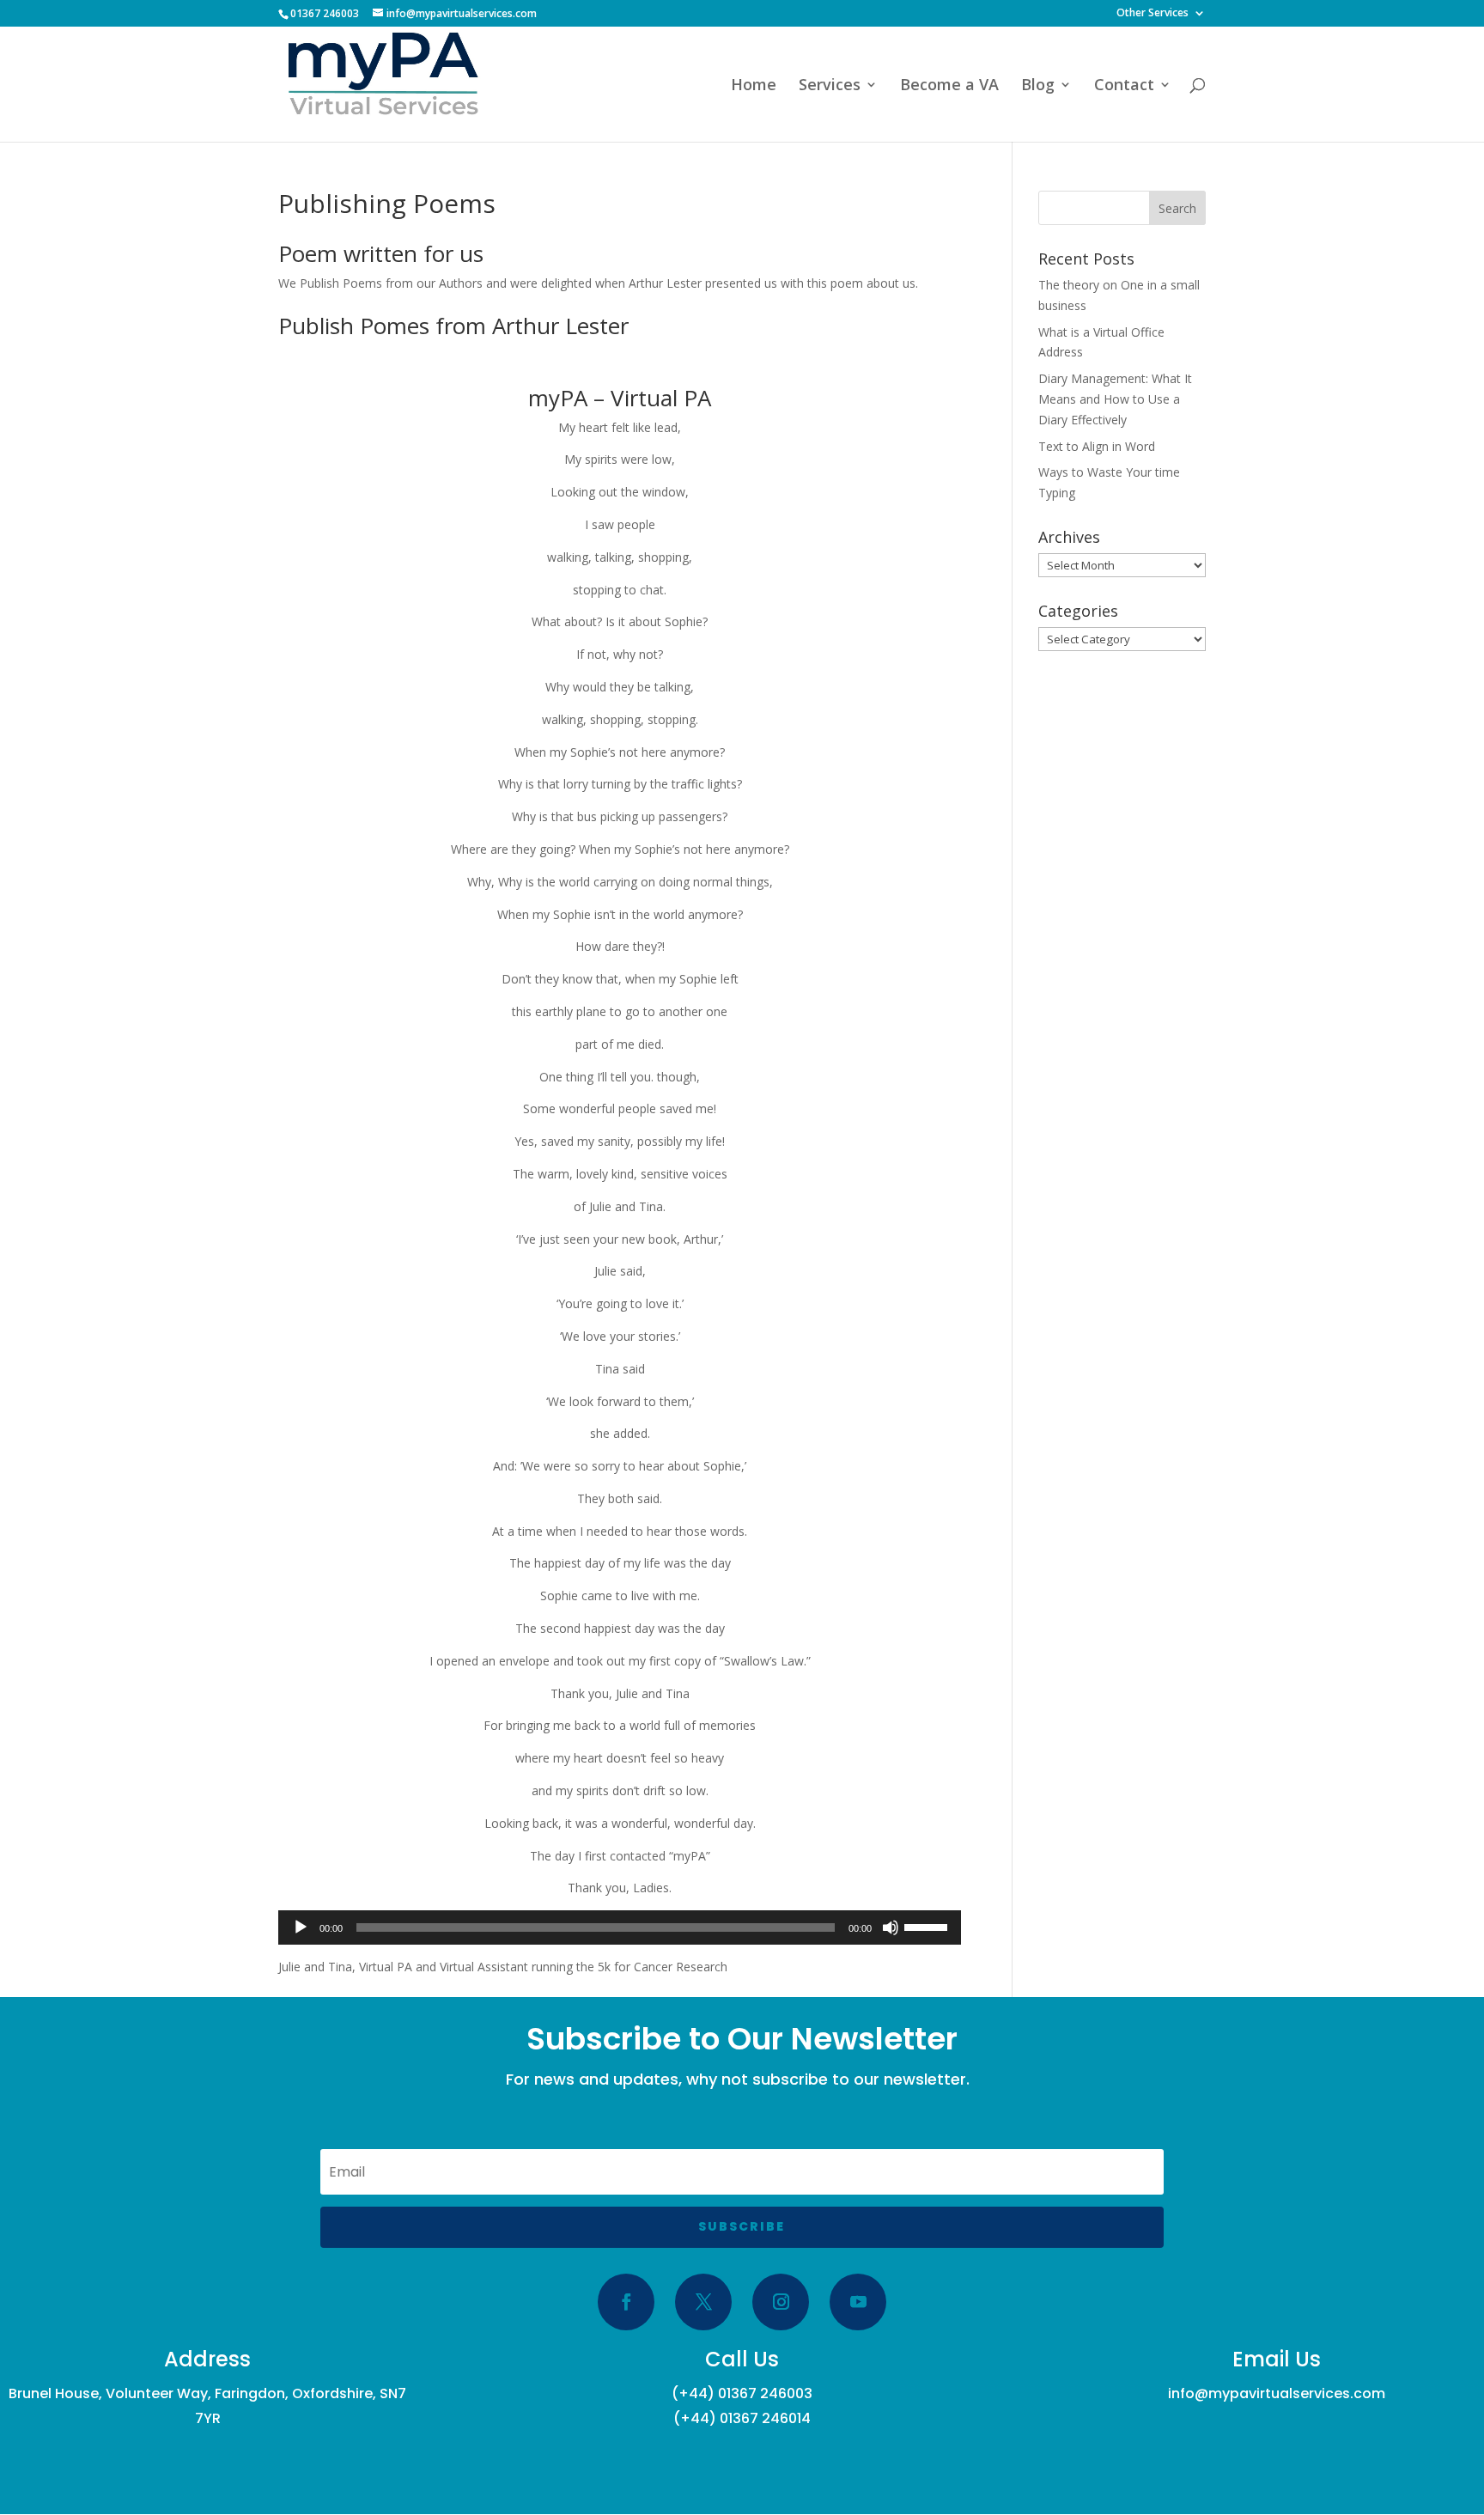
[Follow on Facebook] (626, 2302)
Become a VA (949, 86)
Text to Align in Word (1097, 446)
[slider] (928, 1926)
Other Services (1153, 14)
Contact (1124, 86)
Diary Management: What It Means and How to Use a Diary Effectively (1115, 399)
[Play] (301, 1927)
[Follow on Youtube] (858, 2302)
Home (754, 86)
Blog (1038, 86)
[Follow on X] (703, 2302)
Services (830, 86)
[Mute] (891, 1927)
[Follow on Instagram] (781, 2302)
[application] (620, 1927)
